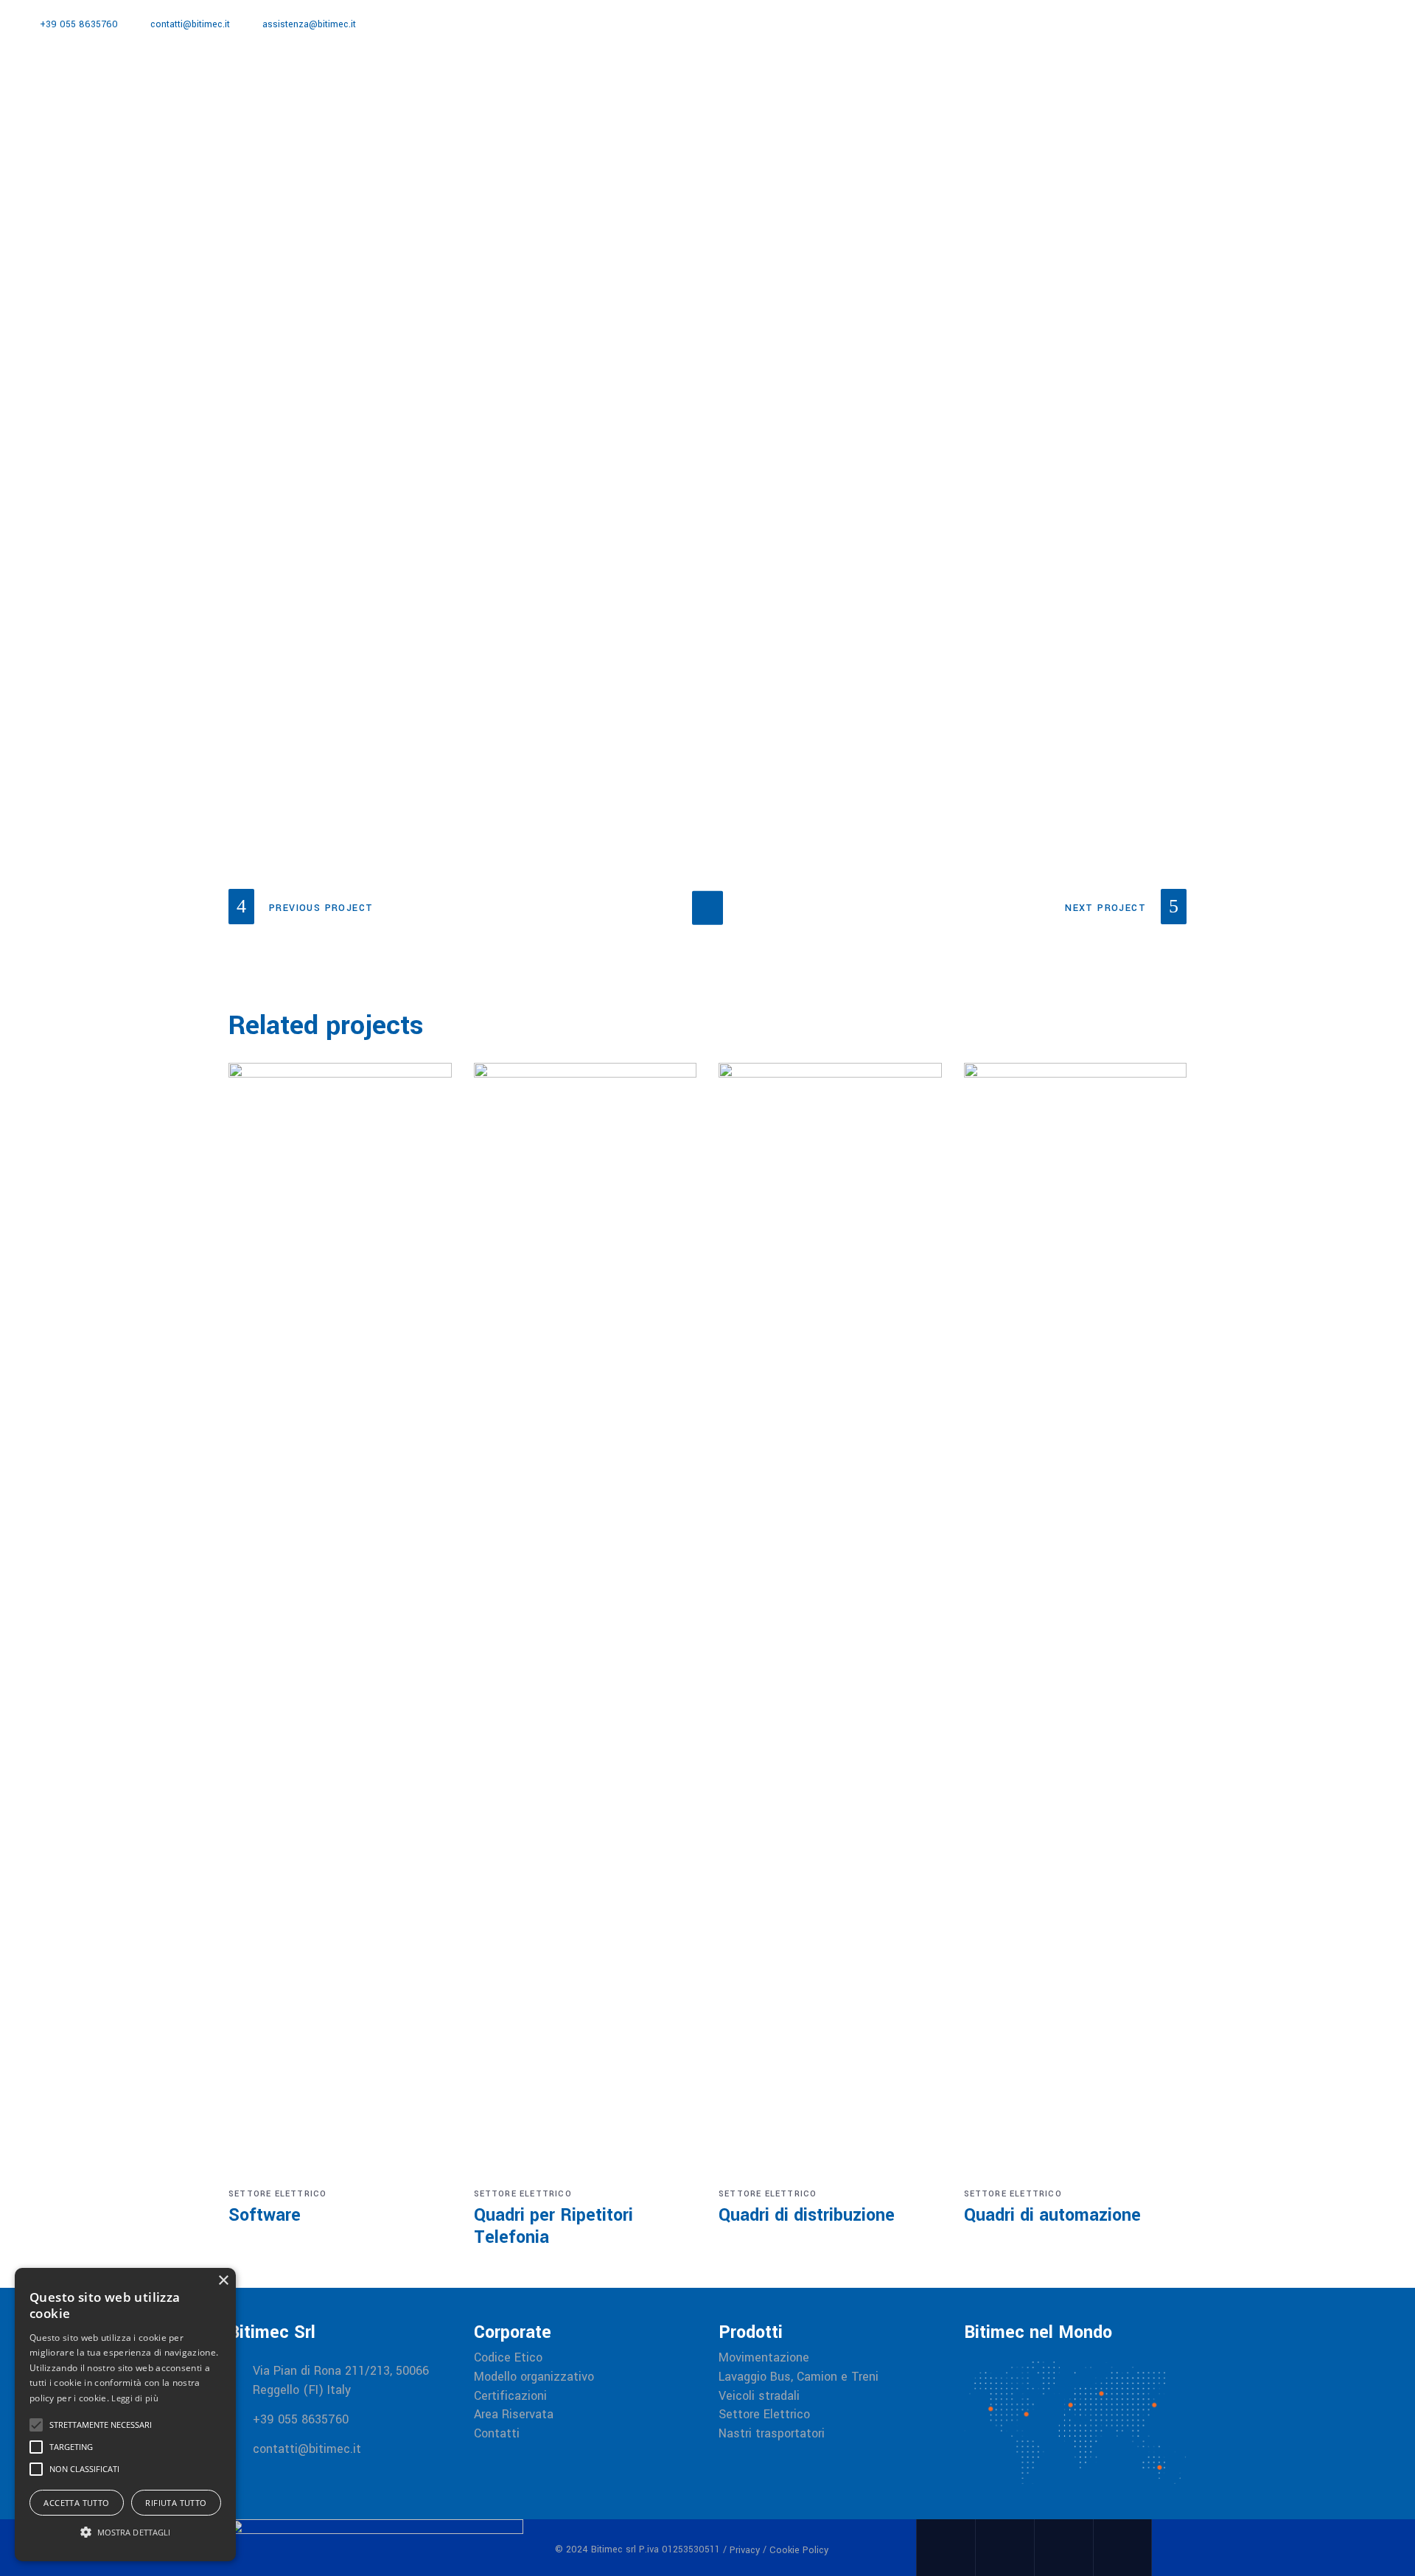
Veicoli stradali (759, 2396)
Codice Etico (508, 2358)
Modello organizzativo (534, 2377)
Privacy (745, 2550)
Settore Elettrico (277, 2194)
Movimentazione (764, 2358)
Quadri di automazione (1052, 2215)
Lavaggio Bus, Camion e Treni (799, 2377)
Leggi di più (135, 2398)
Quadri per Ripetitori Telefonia (553, 2226)
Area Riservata (514, 2415)
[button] (125, 2533)
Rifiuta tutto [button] (176, 2503)
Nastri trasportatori (772, 2434)
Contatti (497, 2434)
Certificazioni (510, 2396)
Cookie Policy (799, 2550)
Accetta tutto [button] (76, 2503)
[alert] (125, 2415)
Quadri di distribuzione (807, 2215)
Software (265, 2215)
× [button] (223, 2281)
